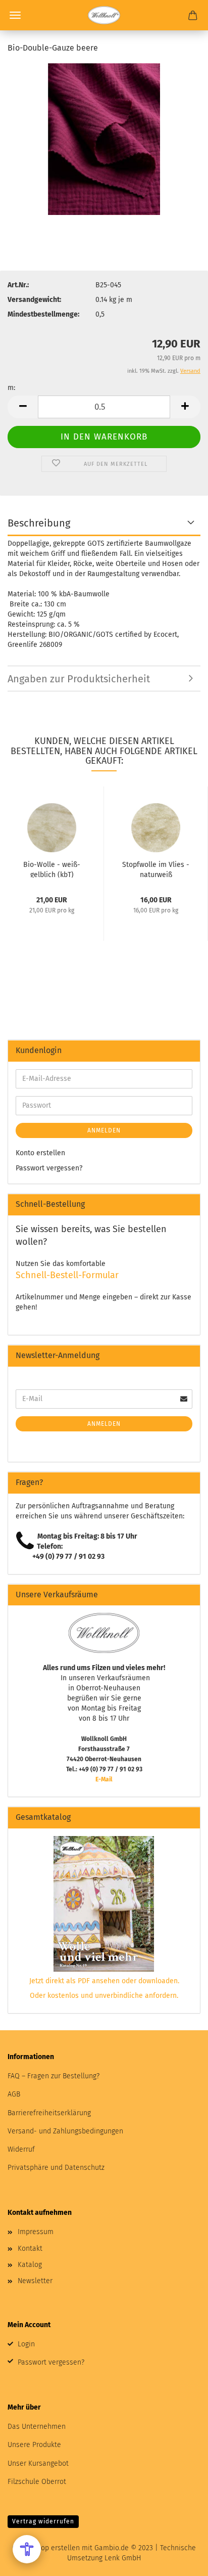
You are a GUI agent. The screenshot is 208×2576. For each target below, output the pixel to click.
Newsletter (35, 2281)
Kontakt (30, 2248)
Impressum (36, 2232)
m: (11, 388)
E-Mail (104, 1779)
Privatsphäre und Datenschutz (56, 2168)
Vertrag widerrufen (43, 2521)
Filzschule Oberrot (37, 2482)
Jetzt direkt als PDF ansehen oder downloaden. (104, 1981)
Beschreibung (39, 523)
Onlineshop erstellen (46, 2548)
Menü (15, 15)
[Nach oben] (180, 2561)
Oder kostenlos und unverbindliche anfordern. (104, 1996)
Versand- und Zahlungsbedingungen (65, 2131)
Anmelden (104, 1130)
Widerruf (21, 2149)
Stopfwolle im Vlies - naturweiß (156, 869)
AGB (14, 2094)
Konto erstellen (40, 1153)
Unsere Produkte (34, 2445)
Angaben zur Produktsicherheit (79, 679)
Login (26, 2344)
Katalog (30, 2265)
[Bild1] (104, 139)
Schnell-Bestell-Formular (67, 1275)
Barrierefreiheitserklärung (49, 2113)
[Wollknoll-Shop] (104, 15)
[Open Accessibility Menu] (27, 2549)
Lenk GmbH (123, 2558)
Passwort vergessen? (49, 1168)
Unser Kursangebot (38, 2463)
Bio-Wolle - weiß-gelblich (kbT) (52, 869)
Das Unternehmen (37, 2427)
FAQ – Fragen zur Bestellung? (54, 2076)
